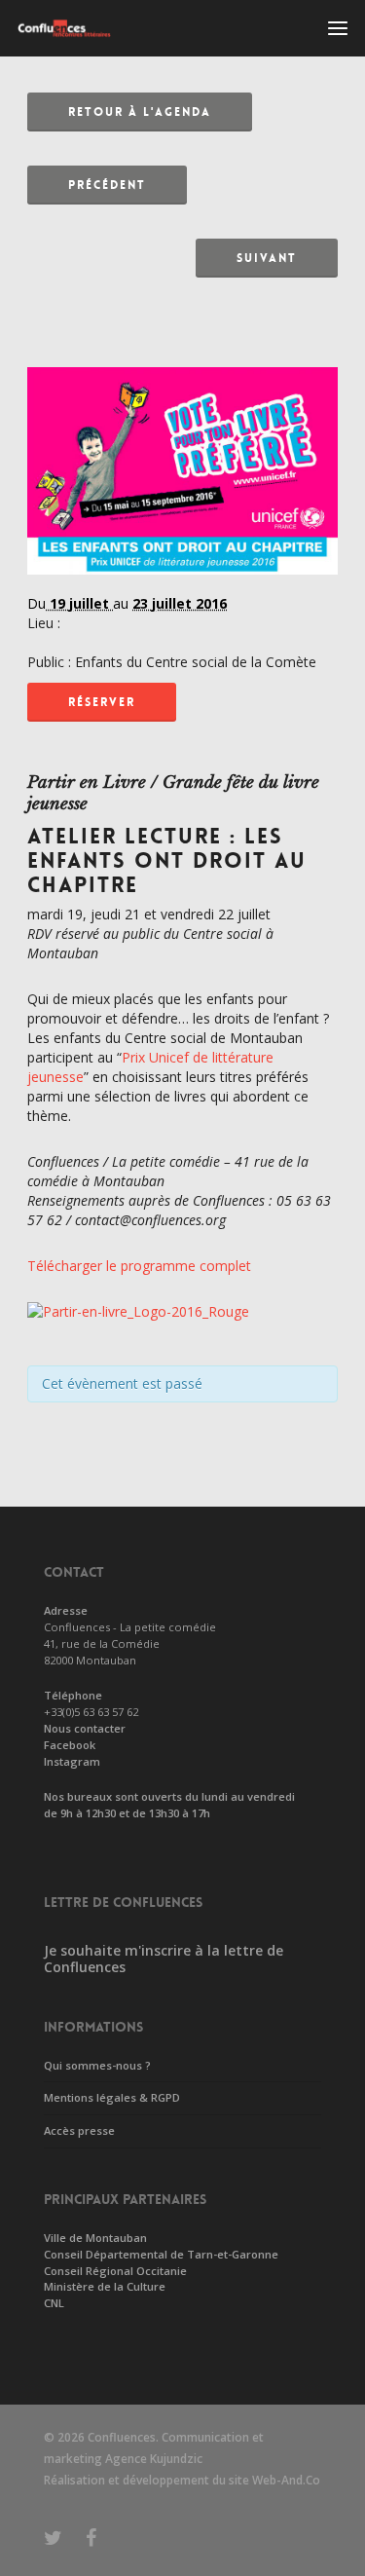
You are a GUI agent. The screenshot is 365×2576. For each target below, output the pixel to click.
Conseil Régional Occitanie (115, 2271)
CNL (54, 2303)
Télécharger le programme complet (139, 1266)
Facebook (70, 1745)
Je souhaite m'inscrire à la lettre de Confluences (164, 1959)
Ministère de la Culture (105, 2286)
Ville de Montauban (95, 2238)
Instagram (72, 1761)
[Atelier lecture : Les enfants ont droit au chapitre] (182, 584)
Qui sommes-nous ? (97, 2065)
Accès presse (79, 2130)
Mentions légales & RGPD (112, 2097)
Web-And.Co (286, 2480)
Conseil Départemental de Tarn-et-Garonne (161, 2254)
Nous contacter (85, 1728)
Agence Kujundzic (154, 2459)
